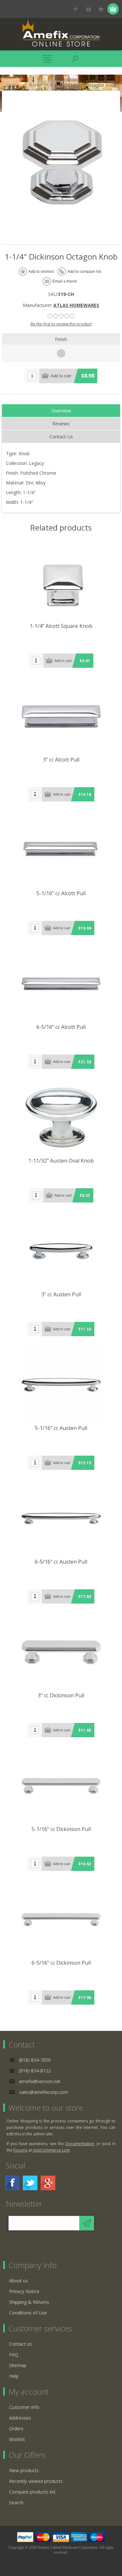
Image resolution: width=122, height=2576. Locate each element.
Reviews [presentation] (61, 424)
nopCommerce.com (51, 2150)
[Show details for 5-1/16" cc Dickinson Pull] (61, 1786)
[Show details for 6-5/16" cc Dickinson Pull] (61, 1920)
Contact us (20, 2344)
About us (19, 2281)
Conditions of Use (28, 2313)
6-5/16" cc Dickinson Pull (61, 1963)
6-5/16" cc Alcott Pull (61, 1027)
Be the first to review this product (61, 324)
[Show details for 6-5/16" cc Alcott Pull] (61, 984)
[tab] (61, 411)
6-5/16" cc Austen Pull (61, 1562)
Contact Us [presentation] (61, 437)
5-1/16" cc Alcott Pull (61, 893)
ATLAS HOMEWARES (76, 305)
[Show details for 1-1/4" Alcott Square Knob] (61, 583)
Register (76, 9)
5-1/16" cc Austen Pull (61, 1428)
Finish (61, 339)
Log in (88, 9)
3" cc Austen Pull (61, 1294)
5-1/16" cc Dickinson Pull (61, 1829)
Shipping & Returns (29, 2302)
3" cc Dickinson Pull (61, 1695)
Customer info (24, 2407)
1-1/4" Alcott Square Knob (61, 626)
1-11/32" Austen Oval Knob (61, 1161)
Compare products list (32, 2492)
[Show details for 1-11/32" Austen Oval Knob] (61, 1117)
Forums (20, 2150)
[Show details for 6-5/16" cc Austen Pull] (61, 1519)
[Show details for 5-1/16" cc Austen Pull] (61, 1385)
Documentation (80, 2144)
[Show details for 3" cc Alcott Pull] (61, 716)
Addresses (20, 2418)
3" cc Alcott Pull (61, 760)
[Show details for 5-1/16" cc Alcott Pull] (61, 850)
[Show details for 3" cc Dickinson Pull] (61, 1652)
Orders (16, 2429)
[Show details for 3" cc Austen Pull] (61, 1251)
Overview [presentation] (61, 411)
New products (24, 2470)
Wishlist (17, 2439)
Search (16, 2503)
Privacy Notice (24, 2291)
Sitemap (18, 2365)
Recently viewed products (36, 2481)
